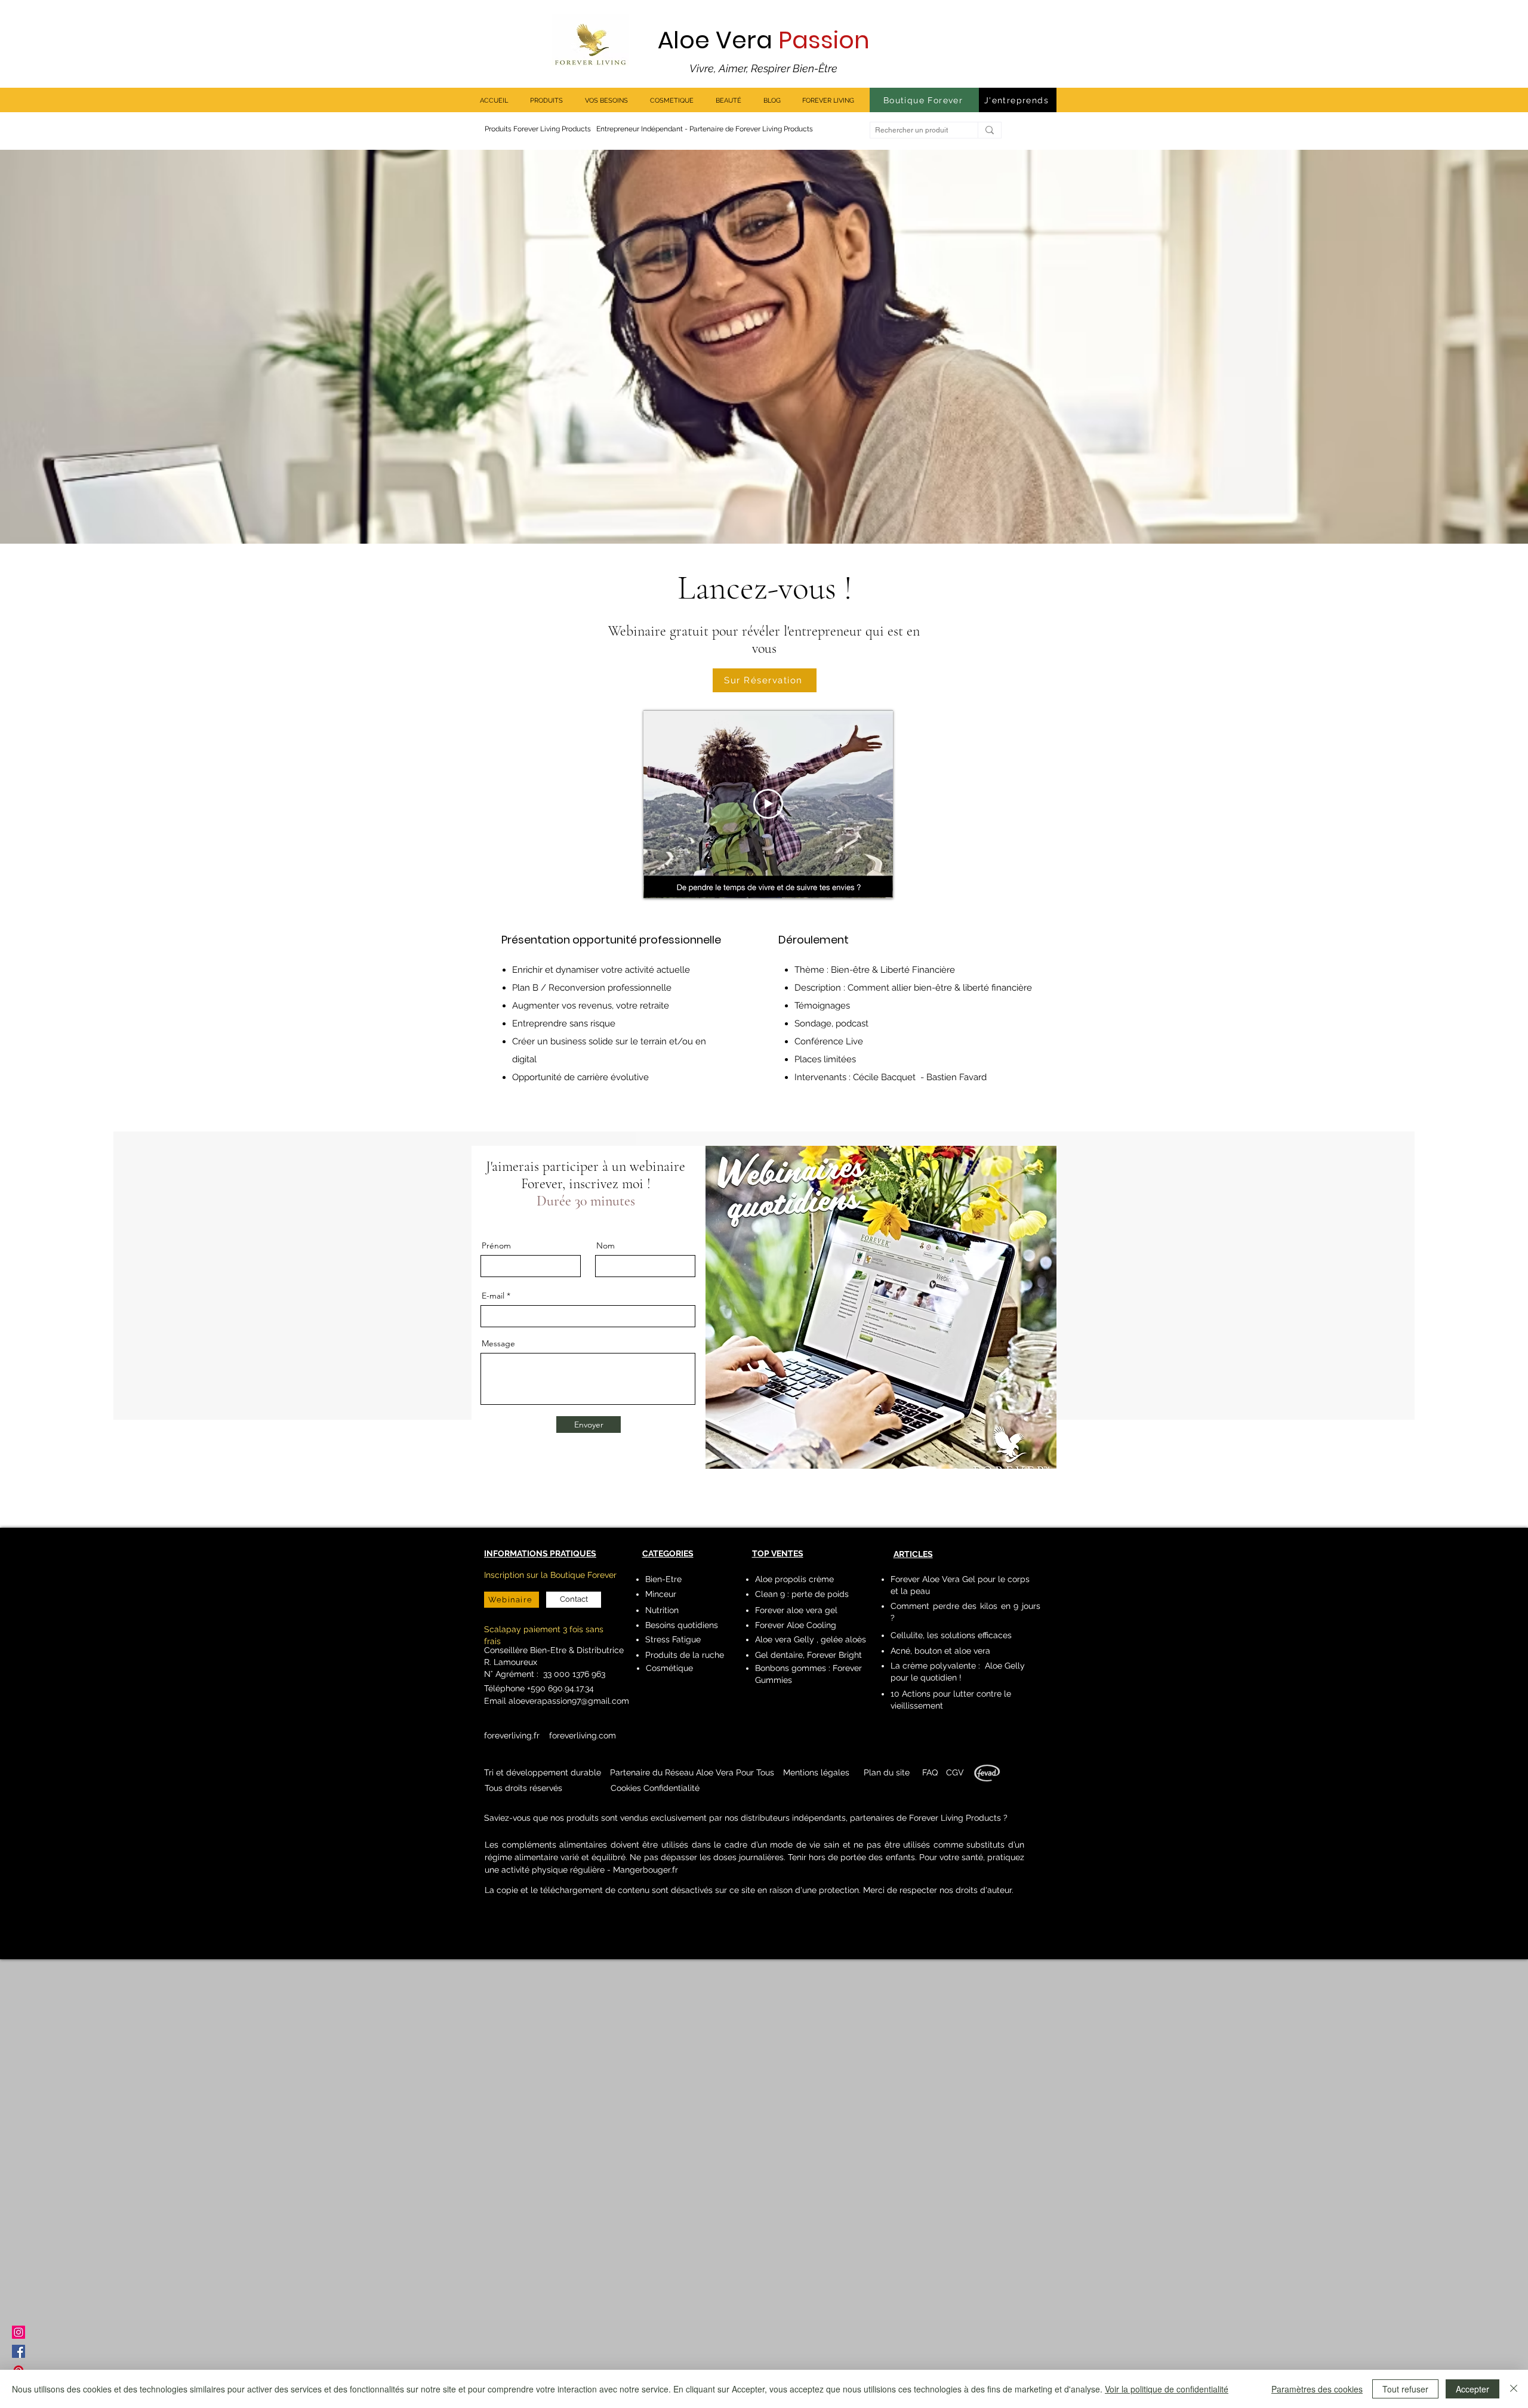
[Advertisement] (358, 2180)
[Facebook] (19, 2351)
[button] (816, 1772)
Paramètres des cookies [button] (1317, 2389)
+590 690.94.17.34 (559, 1688)
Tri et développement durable (543, 1772)
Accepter (1472, 2389)
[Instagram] (19, 2332)
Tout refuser (1405, 2389)
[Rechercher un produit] (989, 130)
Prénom (496, 1245)
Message (498, 1343)
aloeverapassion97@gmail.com (569, 1701)
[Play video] (768, 804)
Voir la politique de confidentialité (1167, 2389)
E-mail (493, 1296)
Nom (606, 1245)
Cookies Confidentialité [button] (655, 1788)
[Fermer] (1514, 2389)
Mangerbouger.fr (646, 1870)
